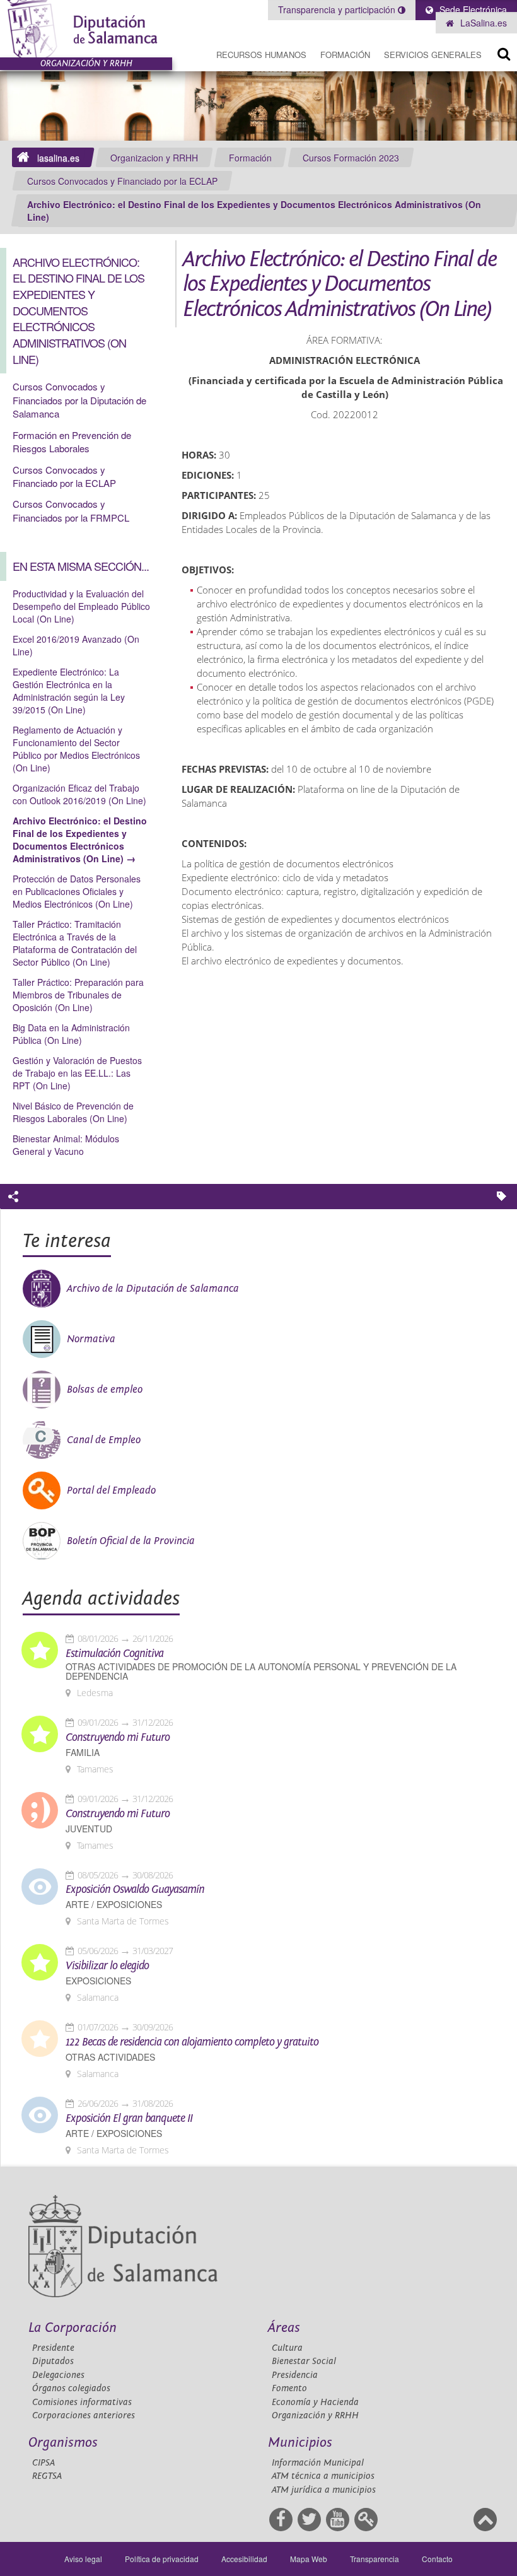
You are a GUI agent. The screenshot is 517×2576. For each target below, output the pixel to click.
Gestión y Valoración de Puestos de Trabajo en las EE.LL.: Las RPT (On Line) (77, 1073)
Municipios (300, 2443)
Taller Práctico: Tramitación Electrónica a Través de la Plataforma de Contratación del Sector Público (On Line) (75, 943)
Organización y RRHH (315, 2415)
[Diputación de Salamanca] (86, 29)
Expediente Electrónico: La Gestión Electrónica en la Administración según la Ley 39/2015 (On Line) (69, 691)
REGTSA (47, 2476)
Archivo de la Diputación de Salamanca (153, 1289)
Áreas (284, 2328)
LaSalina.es (482, 23)
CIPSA (44, 2463)
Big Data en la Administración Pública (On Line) (71, 1034)
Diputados (53, 2361)
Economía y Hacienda (315, 2402)
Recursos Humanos (261, 55)
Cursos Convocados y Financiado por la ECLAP (122, 181)
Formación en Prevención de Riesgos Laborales (72, 442)
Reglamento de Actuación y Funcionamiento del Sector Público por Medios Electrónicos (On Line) (76, 749)
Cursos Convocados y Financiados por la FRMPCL (71, 510)
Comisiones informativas (82, 2402)
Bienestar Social (304, 2361)
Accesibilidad (244, 2559)
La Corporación (73, 2328)
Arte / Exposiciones (114, 1905)
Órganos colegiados (71, 2388)
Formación (345, 55)
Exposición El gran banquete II (129, 2119)
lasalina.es (58, 158)
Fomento (289, 2388)
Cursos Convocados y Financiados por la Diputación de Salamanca (79, 400)
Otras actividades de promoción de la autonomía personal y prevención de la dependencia (261, 1671)
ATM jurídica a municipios (324, 2490)
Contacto (437, 2559)
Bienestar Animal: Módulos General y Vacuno (66, 1145)
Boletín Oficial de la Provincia (131, 1541)
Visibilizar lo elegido (107, 1966)
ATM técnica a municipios (323, 2476)
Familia (83, 1753)
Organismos (63, 2443)
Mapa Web (309, 2559)
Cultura (287, 2348)
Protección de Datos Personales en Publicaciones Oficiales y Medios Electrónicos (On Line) (77, 891)
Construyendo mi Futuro (118, 1738)
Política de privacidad (162, 2559)
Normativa (91, 1339)
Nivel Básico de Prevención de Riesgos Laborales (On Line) (73, 1112)
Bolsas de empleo (105, 1390)
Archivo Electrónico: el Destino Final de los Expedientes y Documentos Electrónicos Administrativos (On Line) (254, 211)
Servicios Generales (433, 55)
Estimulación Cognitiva (114, 1654)
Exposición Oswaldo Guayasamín (135, 1890)
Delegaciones (58, 2375)
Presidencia (295, 2375)
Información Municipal (318, 2463)
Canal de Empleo (104, 1440)
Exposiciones (98, 1981)
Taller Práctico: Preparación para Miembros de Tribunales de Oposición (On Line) (78, 995)
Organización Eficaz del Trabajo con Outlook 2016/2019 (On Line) (79, 794)
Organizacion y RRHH (154, 158)
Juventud (89, 1829)
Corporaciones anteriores (84, 2415)
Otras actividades (110, 2057)
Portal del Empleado (111, 1490)
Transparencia (375, 2559)
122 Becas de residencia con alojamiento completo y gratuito (192, 2042)
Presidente (53, 2348)
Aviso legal (83, 2559)
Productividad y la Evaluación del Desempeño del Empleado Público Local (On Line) (81, 606)
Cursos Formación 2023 (351, 158)
